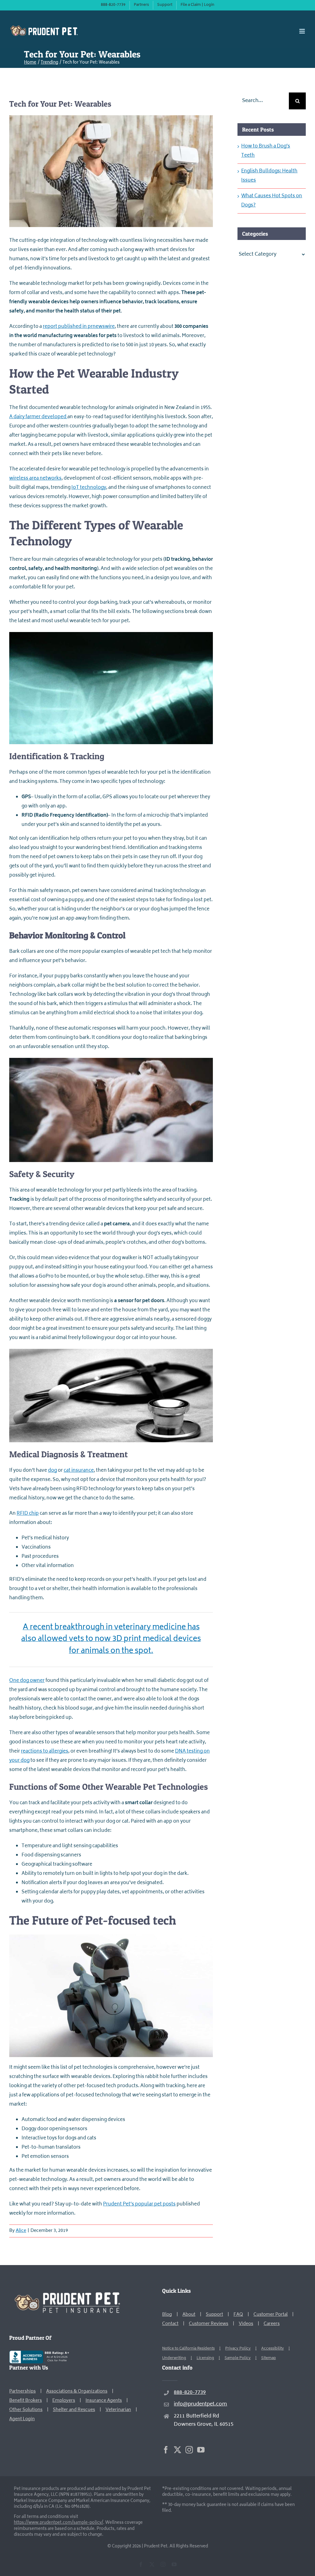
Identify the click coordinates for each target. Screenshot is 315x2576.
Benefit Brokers (26, 2401)
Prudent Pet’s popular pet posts (139, 2204)
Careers (272, 2324)
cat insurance (79, 1471)
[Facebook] (166, 2450)
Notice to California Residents (188, 2349)
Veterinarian (118, 2410)
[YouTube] (201, 2450)
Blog (167, 2315)
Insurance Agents (104, 2401)
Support (214, 2315)
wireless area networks (35, 479)
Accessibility (273, 2349)
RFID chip (28, 1514)
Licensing (205, 2358)
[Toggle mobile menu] (303, 31)
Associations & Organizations (77, 2391)
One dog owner (27, 1681)
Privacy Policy (238, 2349)
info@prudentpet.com (200, 2404)
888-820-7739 (190, 2393)
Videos (246, 2324)
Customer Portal (271, 2315)
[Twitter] (177, 2450)
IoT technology (89, 488)
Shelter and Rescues (74, 2410)
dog (52, 1471)
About (189, 2315)
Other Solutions (26, 2410)
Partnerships (22, 2391)
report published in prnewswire (79, 327)
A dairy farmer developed (38, 417)
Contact (170, 2324)
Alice (21, 2231)
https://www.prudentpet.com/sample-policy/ (58, 2523)
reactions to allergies (45, 1751)
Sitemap (269, 2358)
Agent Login (22, 2419)
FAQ (238, 2315)
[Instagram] (189, 2450)
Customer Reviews (209, 2324)
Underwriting (174, 2358)
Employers (64, 2401)
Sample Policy (238, 2358)
